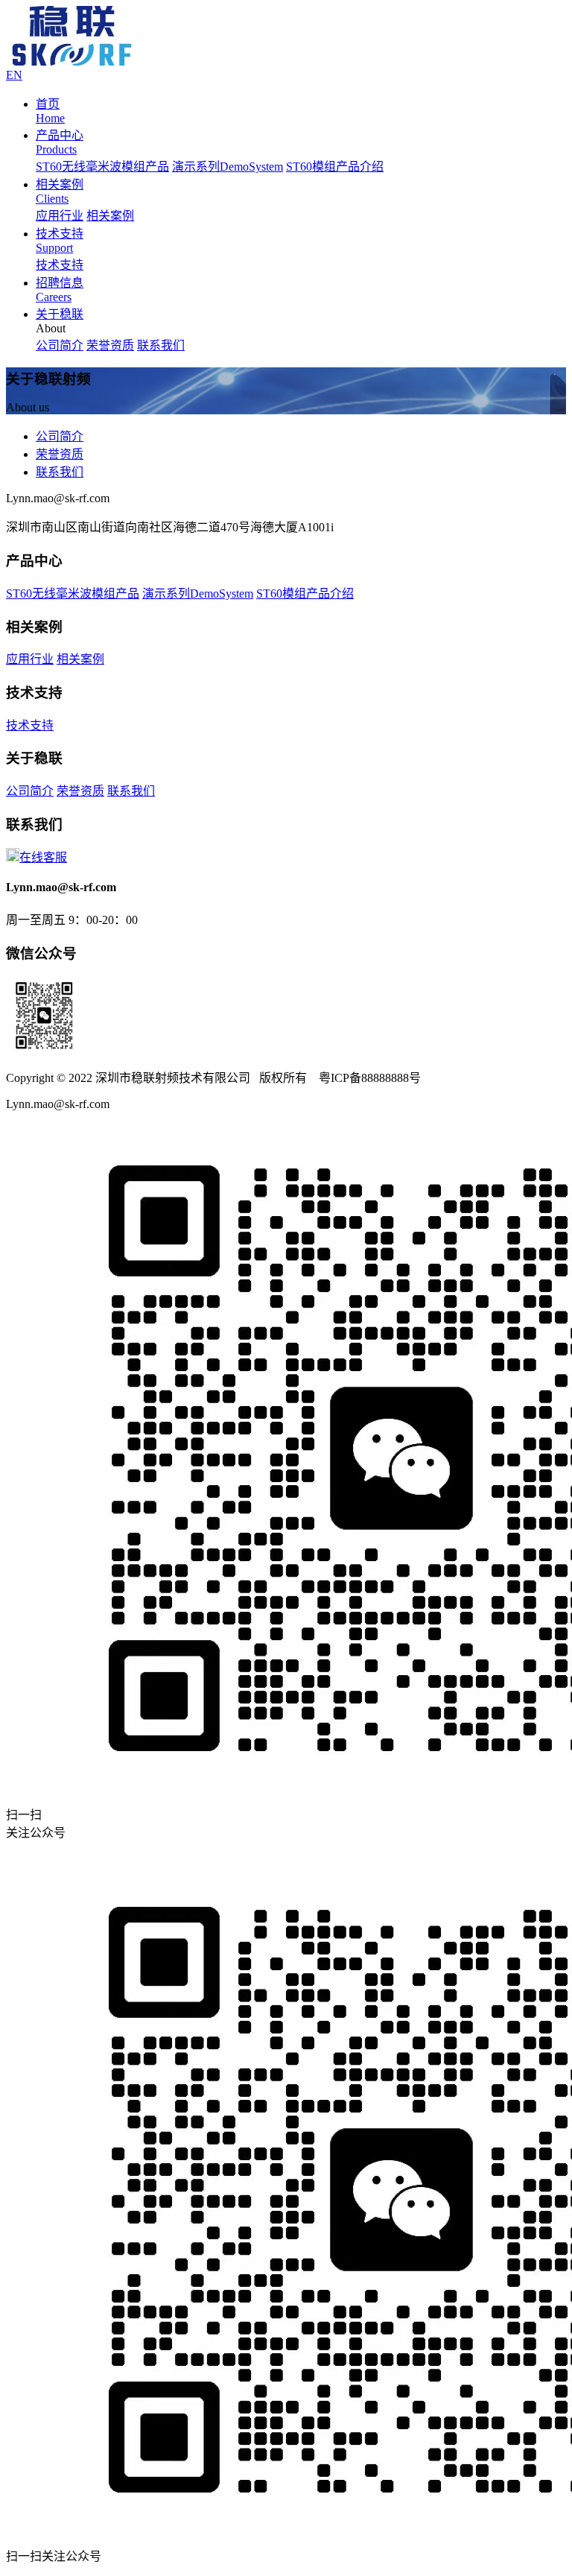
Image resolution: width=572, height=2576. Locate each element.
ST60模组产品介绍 (335, 167)
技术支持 (60, 265)
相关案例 (110, 216)
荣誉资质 (110, 345)
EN (14, 75)
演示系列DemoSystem (228, 167)
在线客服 (43, 857)
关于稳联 (60, 314)
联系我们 (161, 345)
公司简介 (60, 345)
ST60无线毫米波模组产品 (102, 167)
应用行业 (60, 216)
